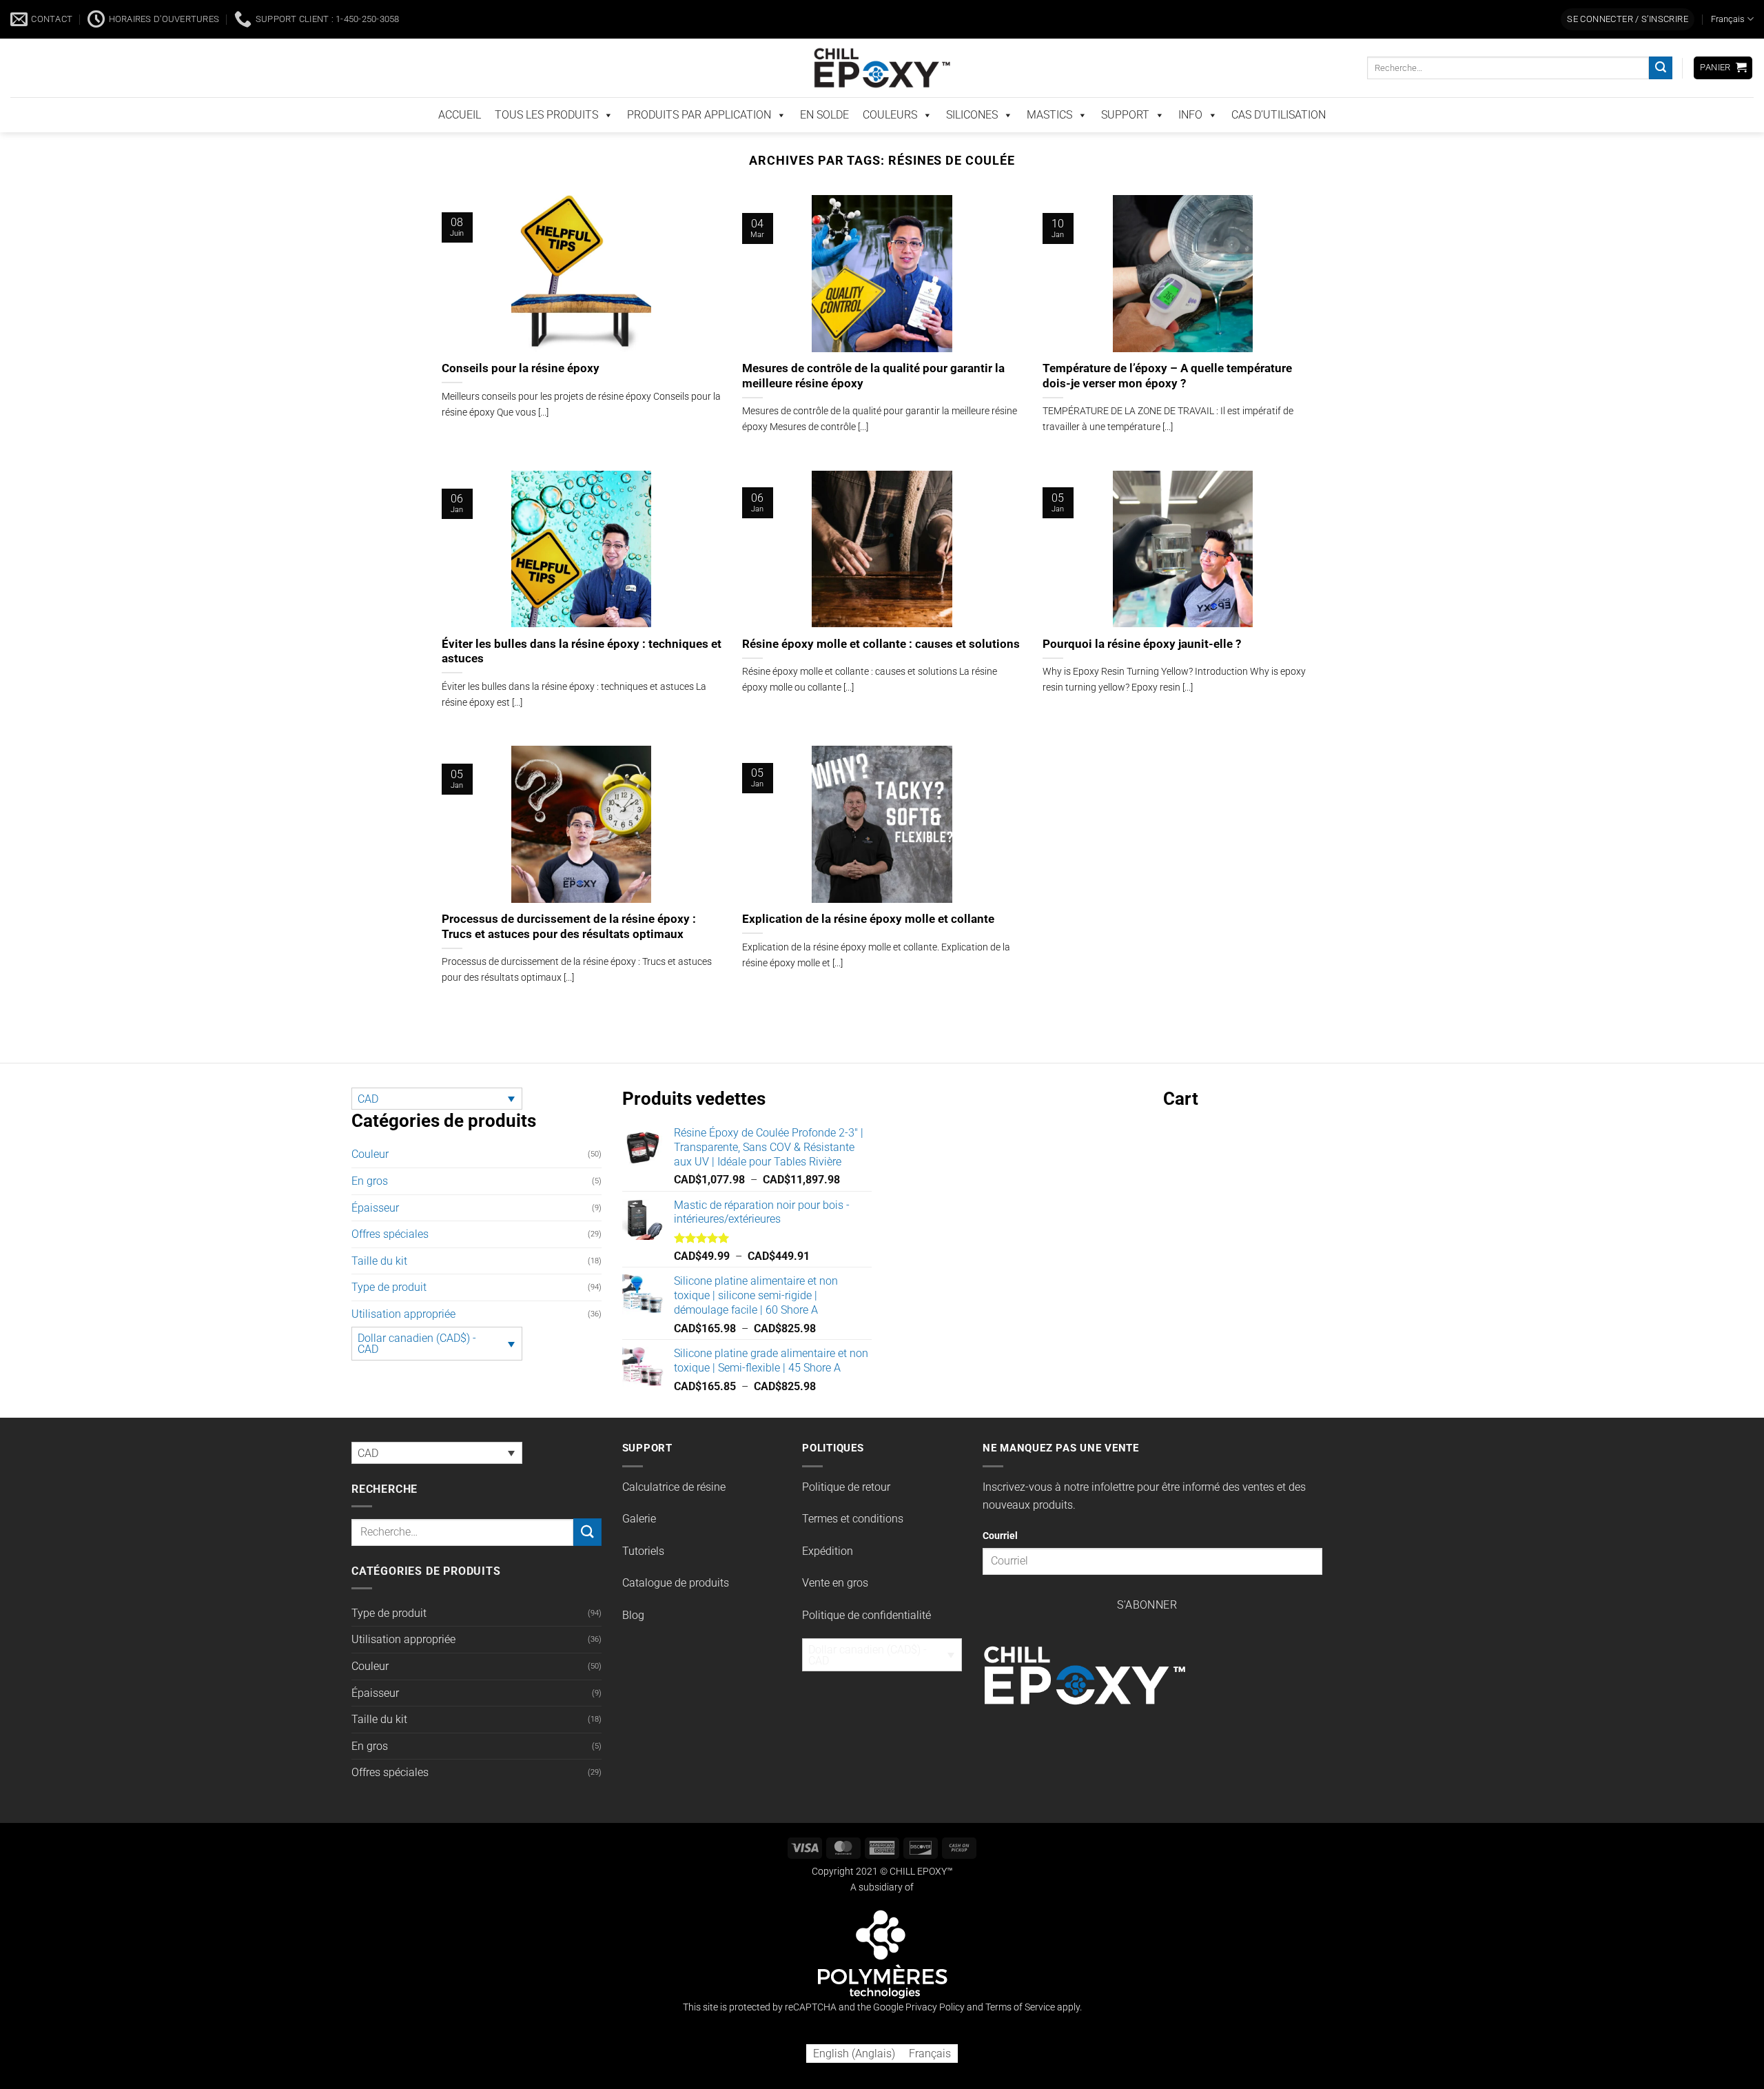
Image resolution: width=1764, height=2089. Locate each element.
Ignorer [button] (1361, 16)
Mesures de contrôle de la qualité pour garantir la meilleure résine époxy (873, 405)
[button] (1628, 49)
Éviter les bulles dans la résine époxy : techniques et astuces (582, 665)
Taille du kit (379, 1275)
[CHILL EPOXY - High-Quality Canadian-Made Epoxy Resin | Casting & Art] (882, 97)
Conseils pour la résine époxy (521, 397)
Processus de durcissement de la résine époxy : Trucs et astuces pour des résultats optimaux (569, 940)
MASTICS (1049, 144)
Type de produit (389, 1302)
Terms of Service (1020, 2021)
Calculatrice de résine (674, 1501)
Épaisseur (375, 1222)
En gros (370, 1195)
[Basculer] (593, 1222)
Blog (633, 1629)
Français (1728, 48)
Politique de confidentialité (866, 1629)
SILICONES (972, 144)
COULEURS (890, 144)
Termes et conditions (853, 1533)
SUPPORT (1125, 144)
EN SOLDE (824, 144)
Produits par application (699, 144)
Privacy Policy (935, 2021)
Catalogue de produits (676, 1597)
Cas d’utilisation (1279, 144)
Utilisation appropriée (403, 1328)
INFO (1190, 144)
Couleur (370, 1169)
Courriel (1000, 1550)
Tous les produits (546, 144)
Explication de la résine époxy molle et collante (868, 933)
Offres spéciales (390, 1249)
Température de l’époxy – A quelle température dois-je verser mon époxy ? (1167, 405)
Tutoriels (643, 1565)
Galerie (639, 1533)
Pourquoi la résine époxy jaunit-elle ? (1142, 672)
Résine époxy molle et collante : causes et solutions (881, 672)
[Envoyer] (1661, 97)
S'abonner (1147, 1620)
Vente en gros (835, 1597)
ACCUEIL (460, 144)
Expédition (828, 1565)
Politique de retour (846, 1501)
